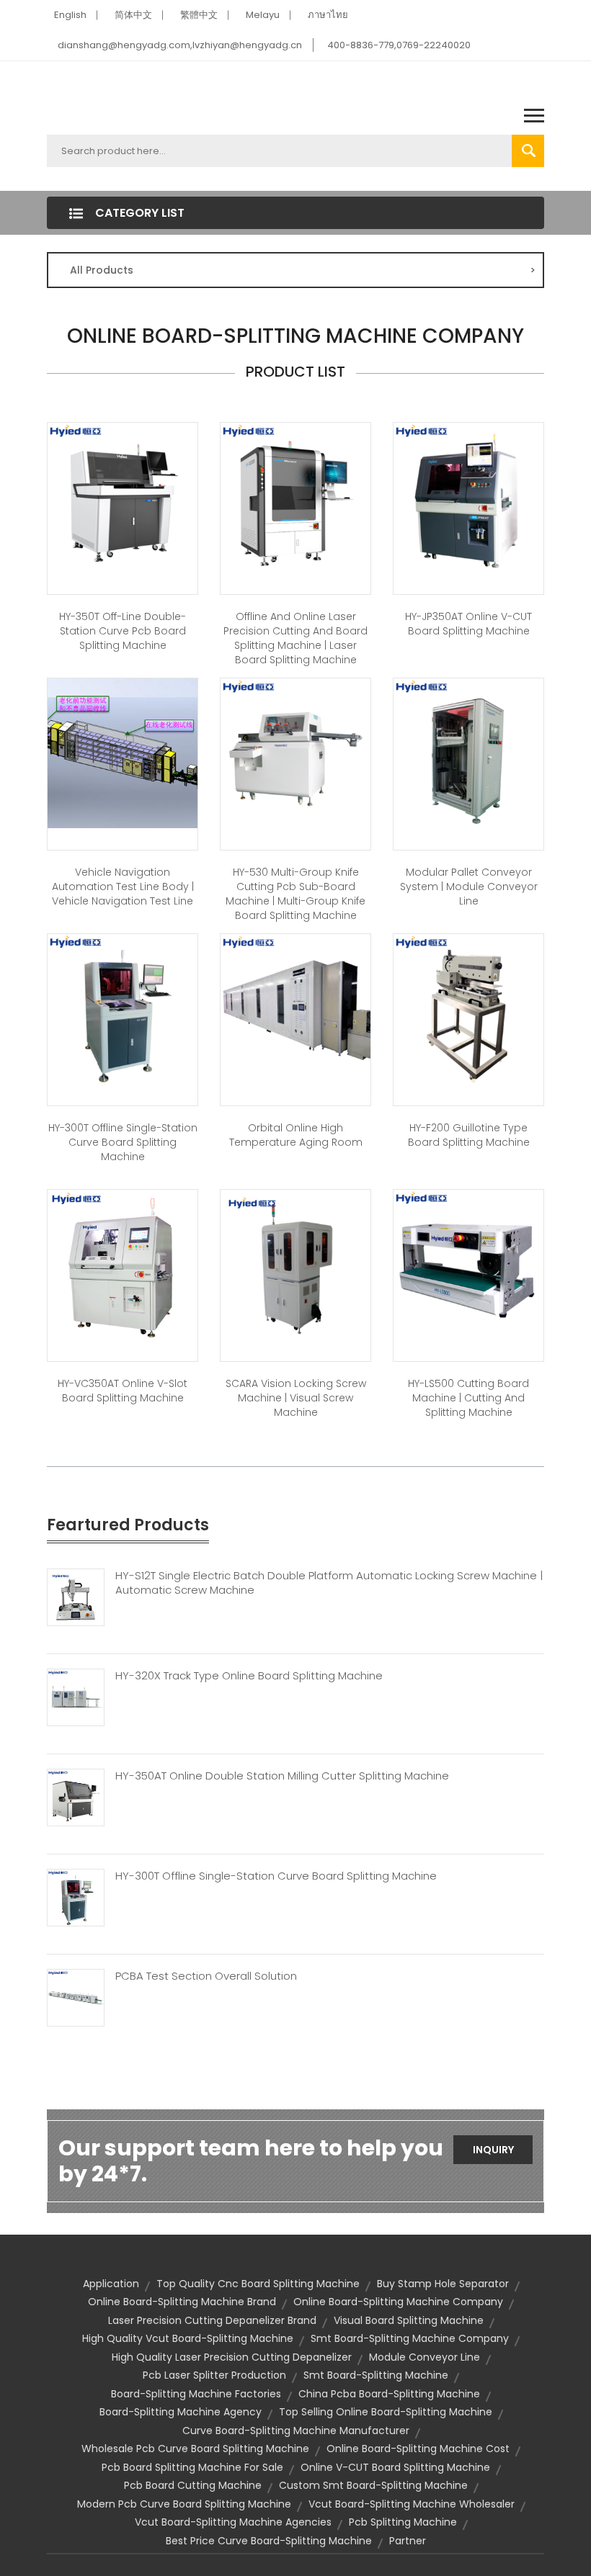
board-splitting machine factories (196, 2394)
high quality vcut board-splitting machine (188, 2338)
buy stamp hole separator (443, 2284)
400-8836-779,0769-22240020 (399, 45)
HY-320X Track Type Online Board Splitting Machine (249, 1676)
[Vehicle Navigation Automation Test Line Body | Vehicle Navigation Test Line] (123, 752)
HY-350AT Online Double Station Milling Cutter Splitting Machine (282, 1776)
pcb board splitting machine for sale (192, 2467)
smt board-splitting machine (376, 2375)
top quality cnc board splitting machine (258, 2284)
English (70, 15)
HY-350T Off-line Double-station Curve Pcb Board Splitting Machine (123, 631)
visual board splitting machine (409, 2320)
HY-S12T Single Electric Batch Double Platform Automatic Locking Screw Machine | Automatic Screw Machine (329, 1583)
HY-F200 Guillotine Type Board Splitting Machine (469, 1135)
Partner (408, 2541)
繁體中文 (199, 15)
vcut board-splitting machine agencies (233, 2522)
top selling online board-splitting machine (386, 2412)
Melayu (263, 15)
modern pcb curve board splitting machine (184, 2504)
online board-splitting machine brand (182, 2302)
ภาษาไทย (328, 15)
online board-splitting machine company (398, 2302)
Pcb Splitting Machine (403, 2522)
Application (111, 2284)
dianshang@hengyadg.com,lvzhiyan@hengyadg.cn (180, 45)
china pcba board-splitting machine (389, 2394)
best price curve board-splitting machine (269, 2541)
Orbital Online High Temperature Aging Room (296, 1135)
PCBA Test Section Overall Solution (206, 1976)
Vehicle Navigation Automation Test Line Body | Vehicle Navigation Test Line (123, 887)
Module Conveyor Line (425, 2357)
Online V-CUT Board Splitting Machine (395, 2467)
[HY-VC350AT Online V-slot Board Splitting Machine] (123, 1263)
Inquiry (493, 2150)
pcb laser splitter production (214, 2375)
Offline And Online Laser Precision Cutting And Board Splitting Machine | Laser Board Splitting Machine (295, 638)
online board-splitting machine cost (418, 2449)
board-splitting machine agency (181, 2412)
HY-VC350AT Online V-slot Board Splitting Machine (123, 1391)
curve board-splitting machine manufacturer (296, 2431)
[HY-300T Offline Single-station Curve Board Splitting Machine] (123, 1007)
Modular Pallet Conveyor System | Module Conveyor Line (469, 887)
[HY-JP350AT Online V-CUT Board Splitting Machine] (468, 496)
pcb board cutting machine (193, 2485)
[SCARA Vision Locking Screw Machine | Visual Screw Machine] (295, 1263)
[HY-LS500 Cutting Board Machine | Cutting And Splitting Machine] (468, 1263)
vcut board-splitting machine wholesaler (412, 2504)
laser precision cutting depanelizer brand (212, 2320)
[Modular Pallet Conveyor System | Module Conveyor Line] (468, 752)
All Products (303, 270)
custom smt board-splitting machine (373, 2485)
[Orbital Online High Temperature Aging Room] (295, 1007)
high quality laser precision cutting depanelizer (232, 2357)
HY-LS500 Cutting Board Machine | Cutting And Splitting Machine (468, 1398)
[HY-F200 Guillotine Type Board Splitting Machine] (468, 1007)
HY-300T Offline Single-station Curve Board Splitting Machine (123, 1142)
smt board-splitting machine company (410, 2338)
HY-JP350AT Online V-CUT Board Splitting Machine (468, 624)
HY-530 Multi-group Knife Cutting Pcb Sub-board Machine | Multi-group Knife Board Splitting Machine (295, 894)
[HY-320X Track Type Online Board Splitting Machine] (76, 1696)
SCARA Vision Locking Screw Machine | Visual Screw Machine (296, 1398)
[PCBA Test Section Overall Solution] (76, 1996)
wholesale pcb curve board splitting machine (195, 2449)
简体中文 (133, 15)
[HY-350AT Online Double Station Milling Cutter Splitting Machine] (76, 1796)
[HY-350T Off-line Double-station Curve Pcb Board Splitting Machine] (123, 496)
